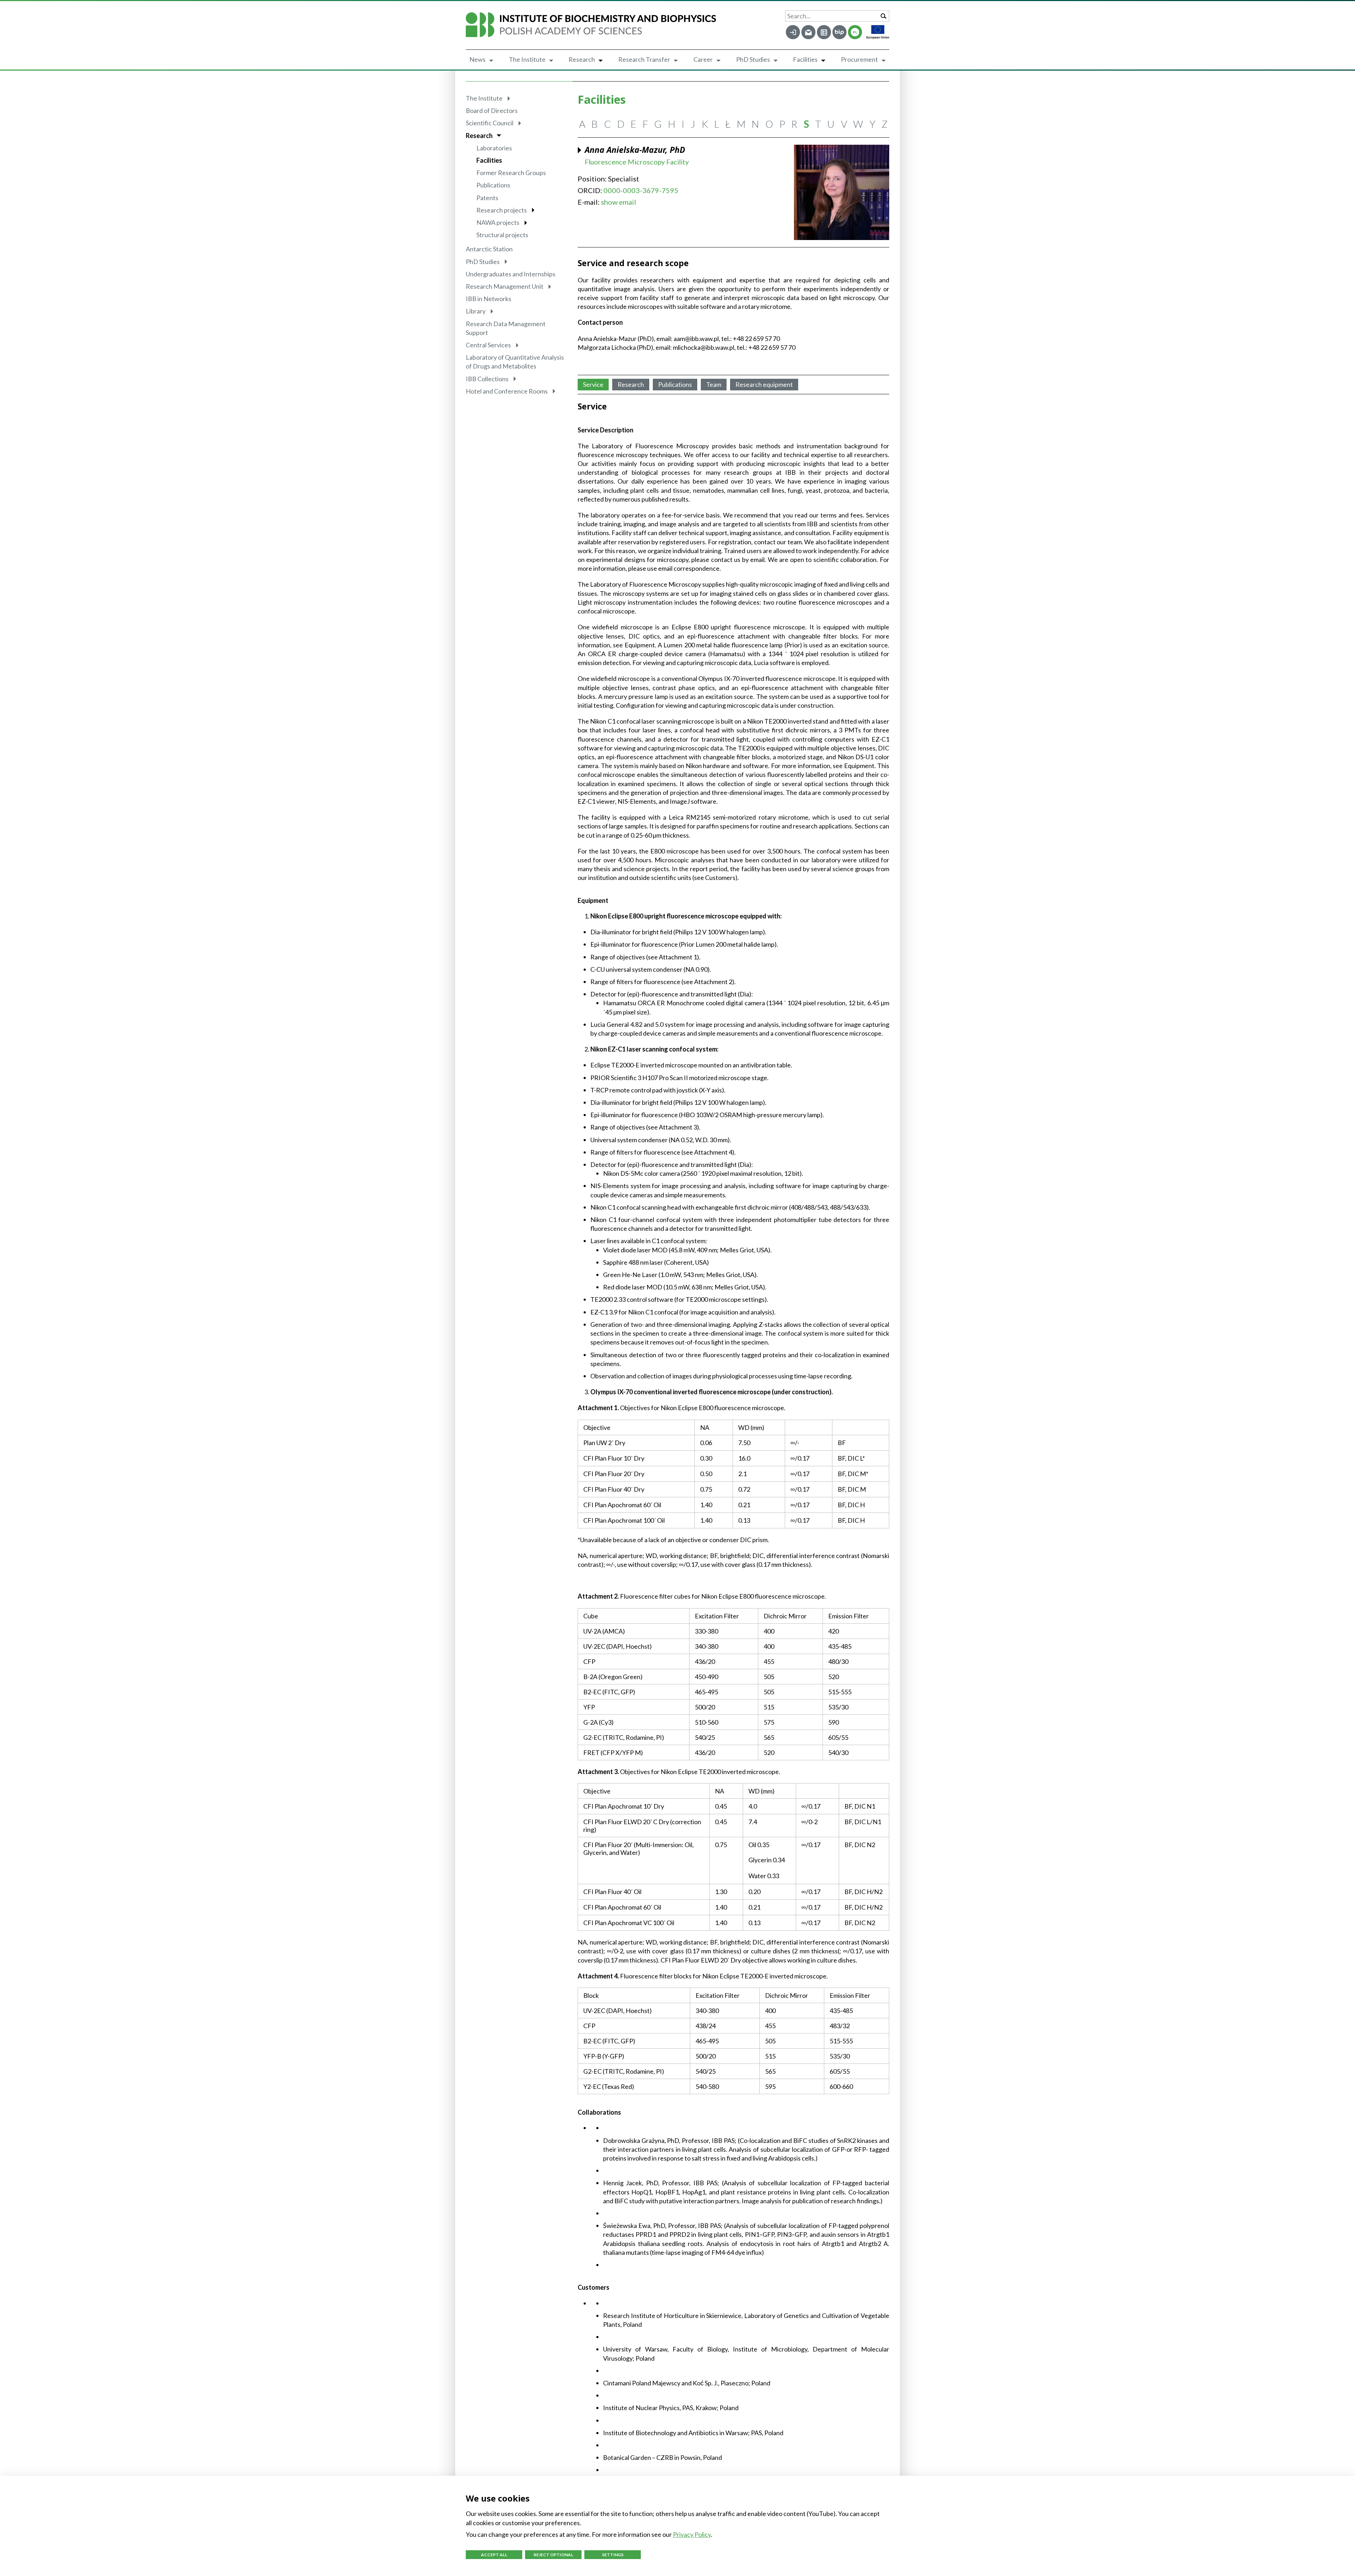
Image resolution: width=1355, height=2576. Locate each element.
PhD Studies (753, 59)
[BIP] (839, 32)
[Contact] (824, 32)
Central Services (488, 345)
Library (476, 311)
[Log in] (793, 32)
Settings (613, 2555)
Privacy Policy (692, 2534)
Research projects (502, 210)
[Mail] (808, 32)
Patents (487, 198)
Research (582, 59)
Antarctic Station (489, 249)
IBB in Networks (489, 299)
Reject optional (553, 2555)
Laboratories (494, 148)
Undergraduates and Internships (511, 274)
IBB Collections (487, 379)
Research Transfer (644, 59)
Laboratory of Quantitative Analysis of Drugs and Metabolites (515, 362)
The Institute (527, 59)
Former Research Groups (511, 173)
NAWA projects (498, 222)
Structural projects (502, 235)
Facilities (805, 59)
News (477, 59)
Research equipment (764, 384)
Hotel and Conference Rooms (507, 391)
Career (703, 59)
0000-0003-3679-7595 (641, 190)
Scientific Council (490, 123)
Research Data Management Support (506, 328)
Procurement (859, 59)
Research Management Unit (505, 286)
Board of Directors (492, 110)
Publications (493, 185)
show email (619, 202)
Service (593, 384)
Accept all (494, 2555)
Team (714, 384)
